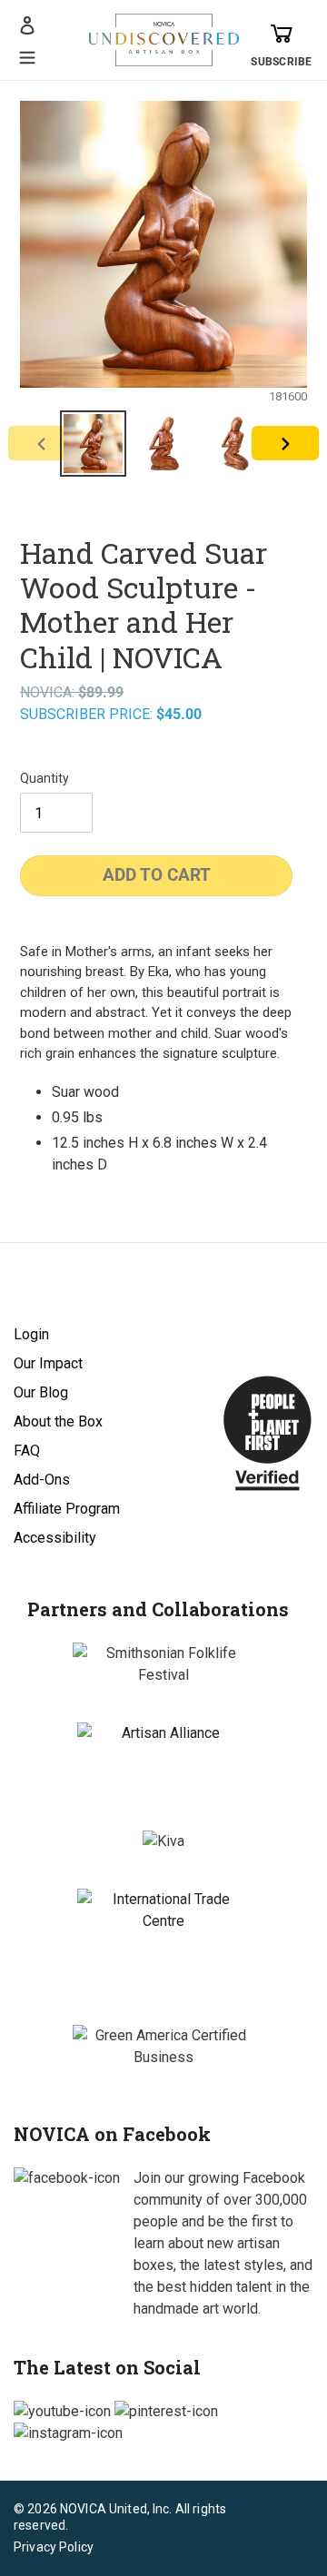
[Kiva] (163, 1841)
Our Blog (41, 1392)
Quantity (45, 778)
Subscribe (281, 62)
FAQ (27, 1451)
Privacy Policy (54, 2547)
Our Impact (48, 1363)
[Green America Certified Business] (163, 2047)
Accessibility (55, 1538)
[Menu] (27, 55)
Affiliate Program (67, 1509)
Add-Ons (42, 1480)
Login (31, 1334)
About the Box (58, 1421)
